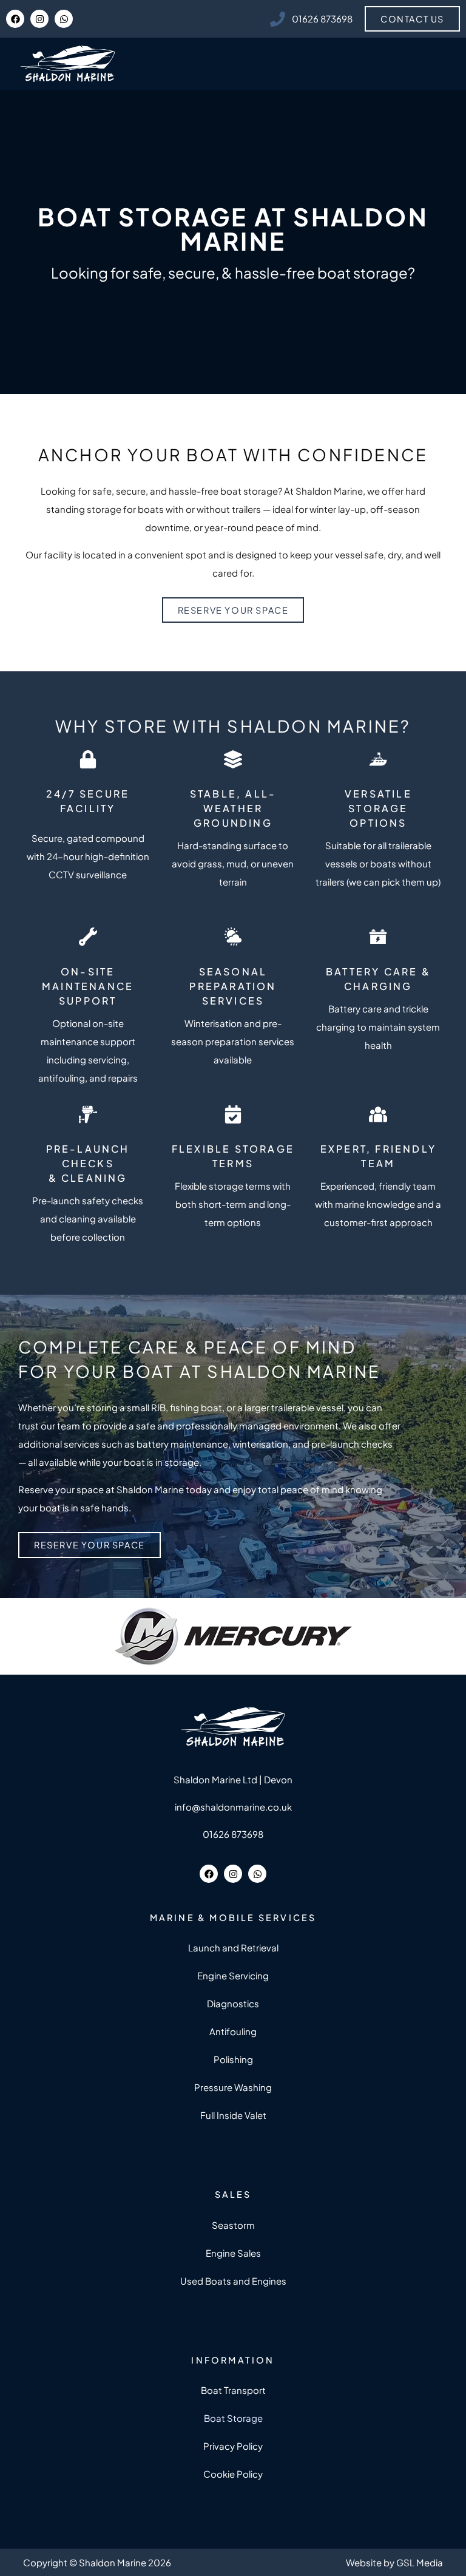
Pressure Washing (233, 2087)
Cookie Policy (233, 2474)
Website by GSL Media (394, 2562)
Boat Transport (233, 2390)
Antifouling (233, 2031)
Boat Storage (233, 2418)
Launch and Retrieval (233, 1947)
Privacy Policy (233, 2446)
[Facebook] (15, 19)
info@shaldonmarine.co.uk (233, 1807)
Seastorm (233, 2225)
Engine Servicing (233, 1975)
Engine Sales (233, 2253)
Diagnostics (233, 2003)
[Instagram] (39, 19)
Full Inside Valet (233, 2115)
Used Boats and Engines (233, 2281)
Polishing (233, 2059)
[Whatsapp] (64, 19)
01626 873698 (233, 1834)
